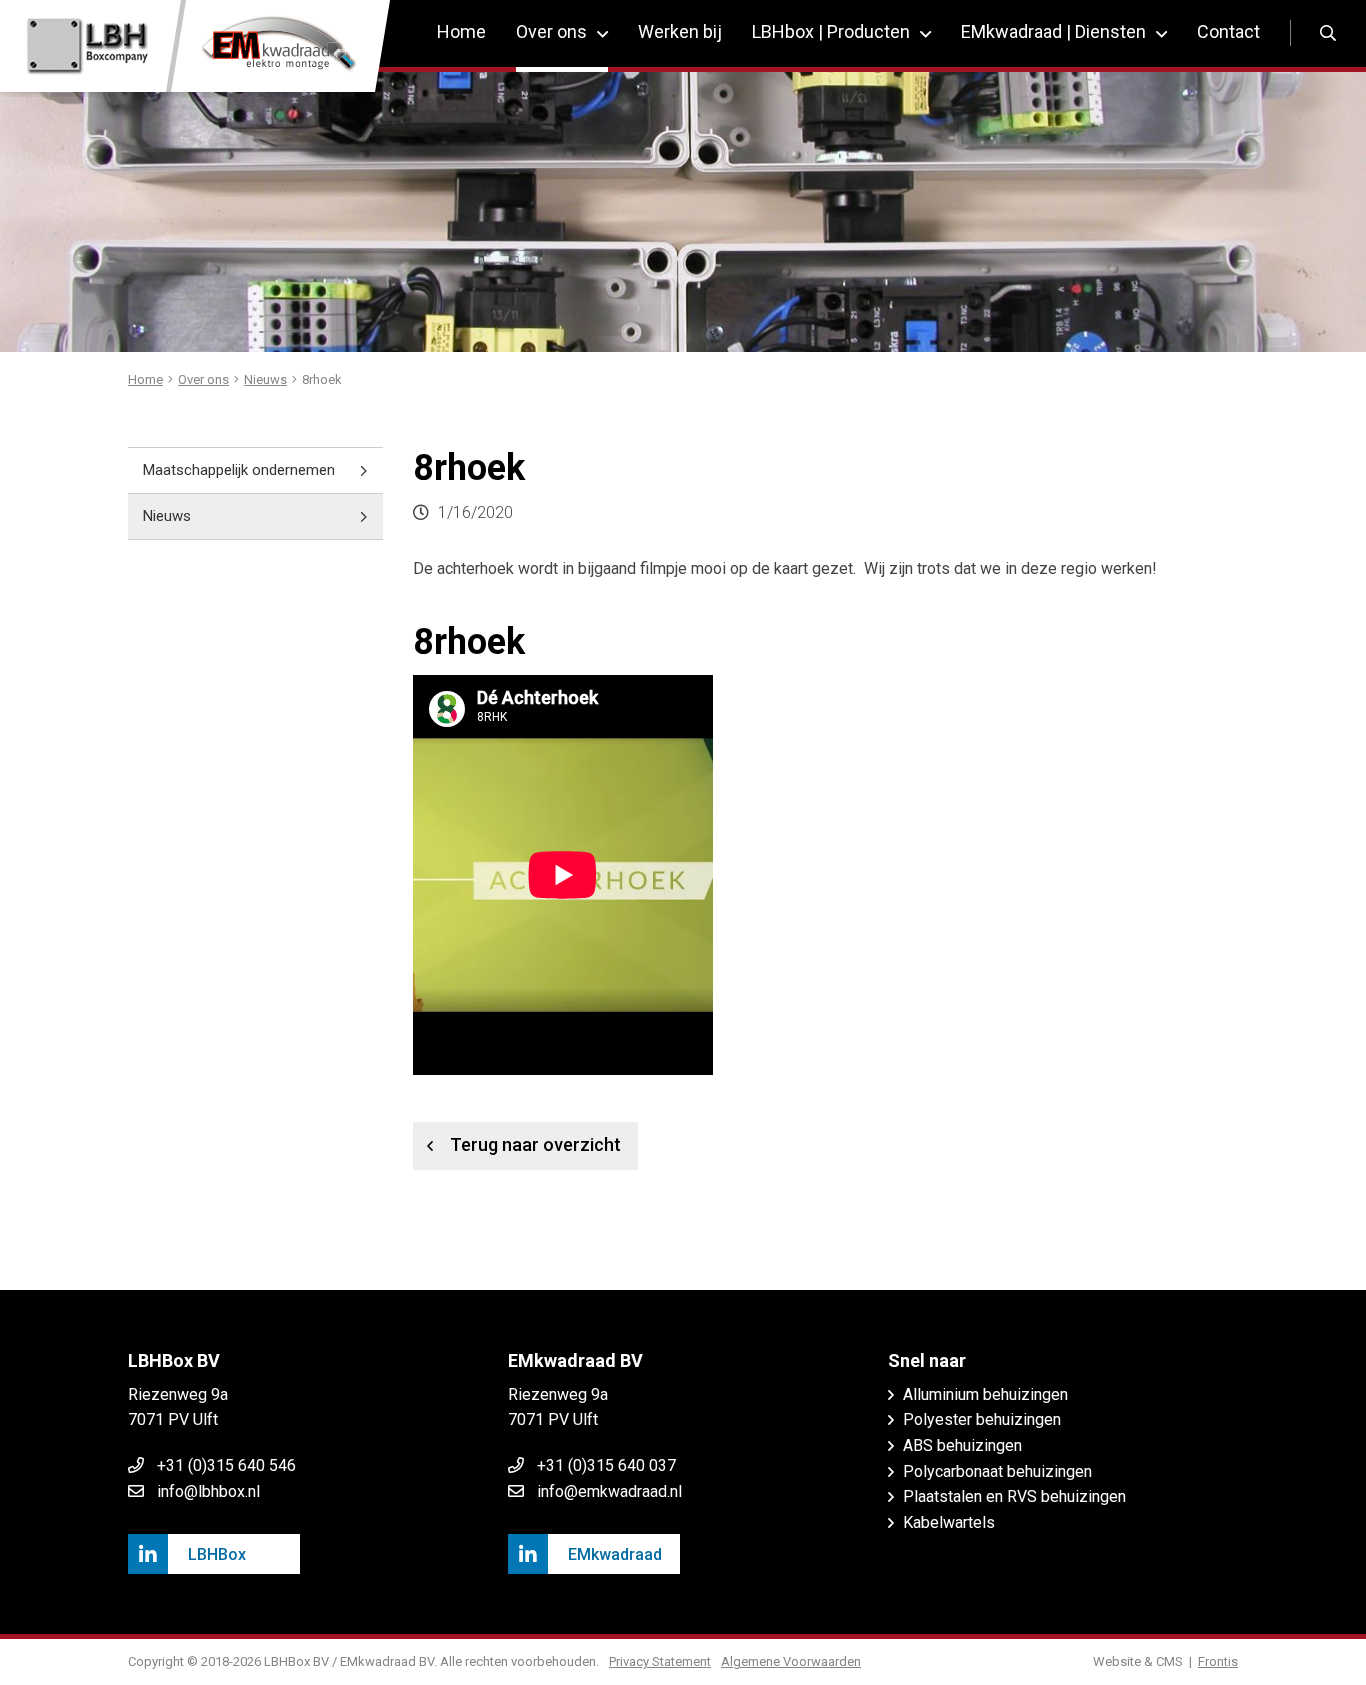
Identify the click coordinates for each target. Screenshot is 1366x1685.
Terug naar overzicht (535, 1144)
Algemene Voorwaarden (791, 1661)
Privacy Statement (660, 1661)
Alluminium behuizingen (985, 1394)
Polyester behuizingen (982, 1419)
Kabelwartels (949, 1522)
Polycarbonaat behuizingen (997, 1471)
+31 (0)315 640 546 (226, 1465)
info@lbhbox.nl (208, 1491)
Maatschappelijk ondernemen (239, 470)
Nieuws (167, 516)
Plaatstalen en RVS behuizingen (1014, 1496)
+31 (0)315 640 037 (606, 1465)
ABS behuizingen (962, 1445)
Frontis (1218, 1661)
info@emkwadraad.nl (609, 1491)
